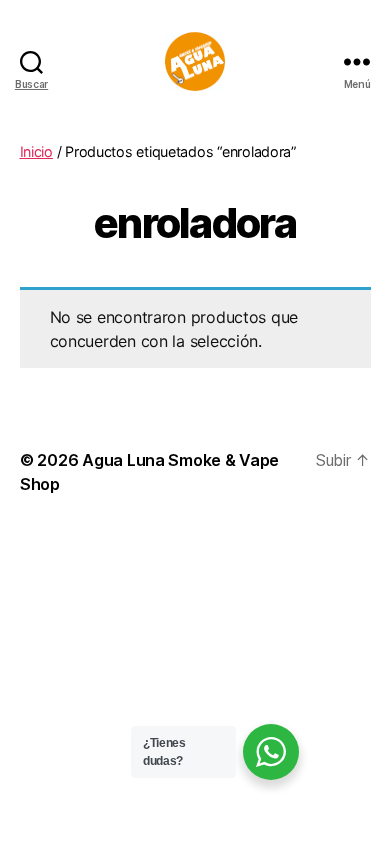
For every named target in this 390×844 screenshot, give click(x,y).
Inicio (36, 151)
